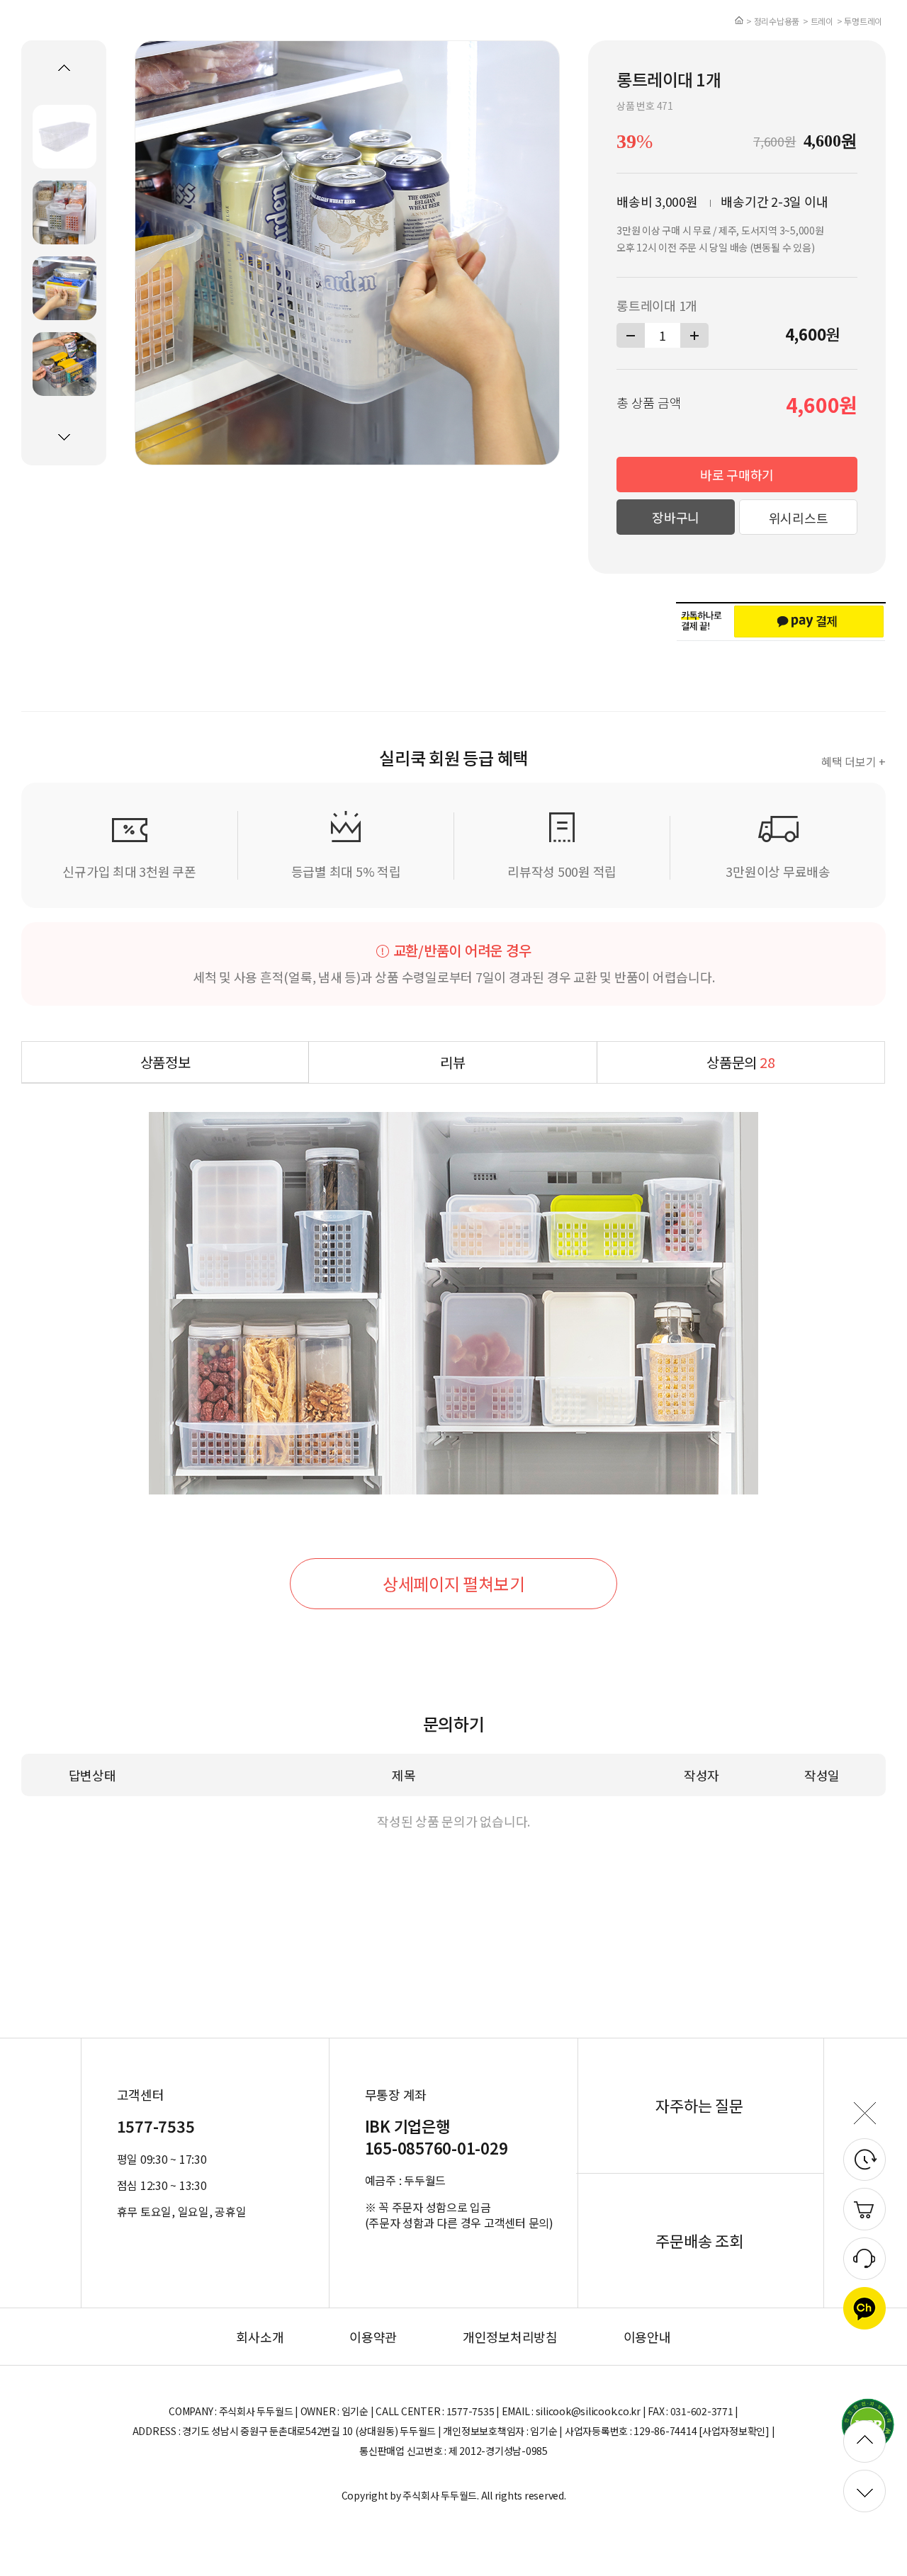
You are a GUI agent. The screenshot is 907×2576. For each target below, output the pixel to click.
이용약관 (373, 2337)
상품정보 (165, 1062)
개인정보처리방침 (510, 2337)
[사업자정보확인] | (737, 2431)
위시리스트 (799, 518)
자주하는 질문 (699, 2105)
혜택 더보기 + (854, 761)
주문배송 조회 (699, 2240)
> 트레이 (818, 21)
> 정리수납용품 (773, 21)
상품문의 (740, 1062)
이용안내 (647, 2337)
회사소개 (260, 2337)
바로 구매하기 (737, 475)
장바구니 (676, 517)
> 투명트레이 (860, 21)
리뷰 (453, 1062)
